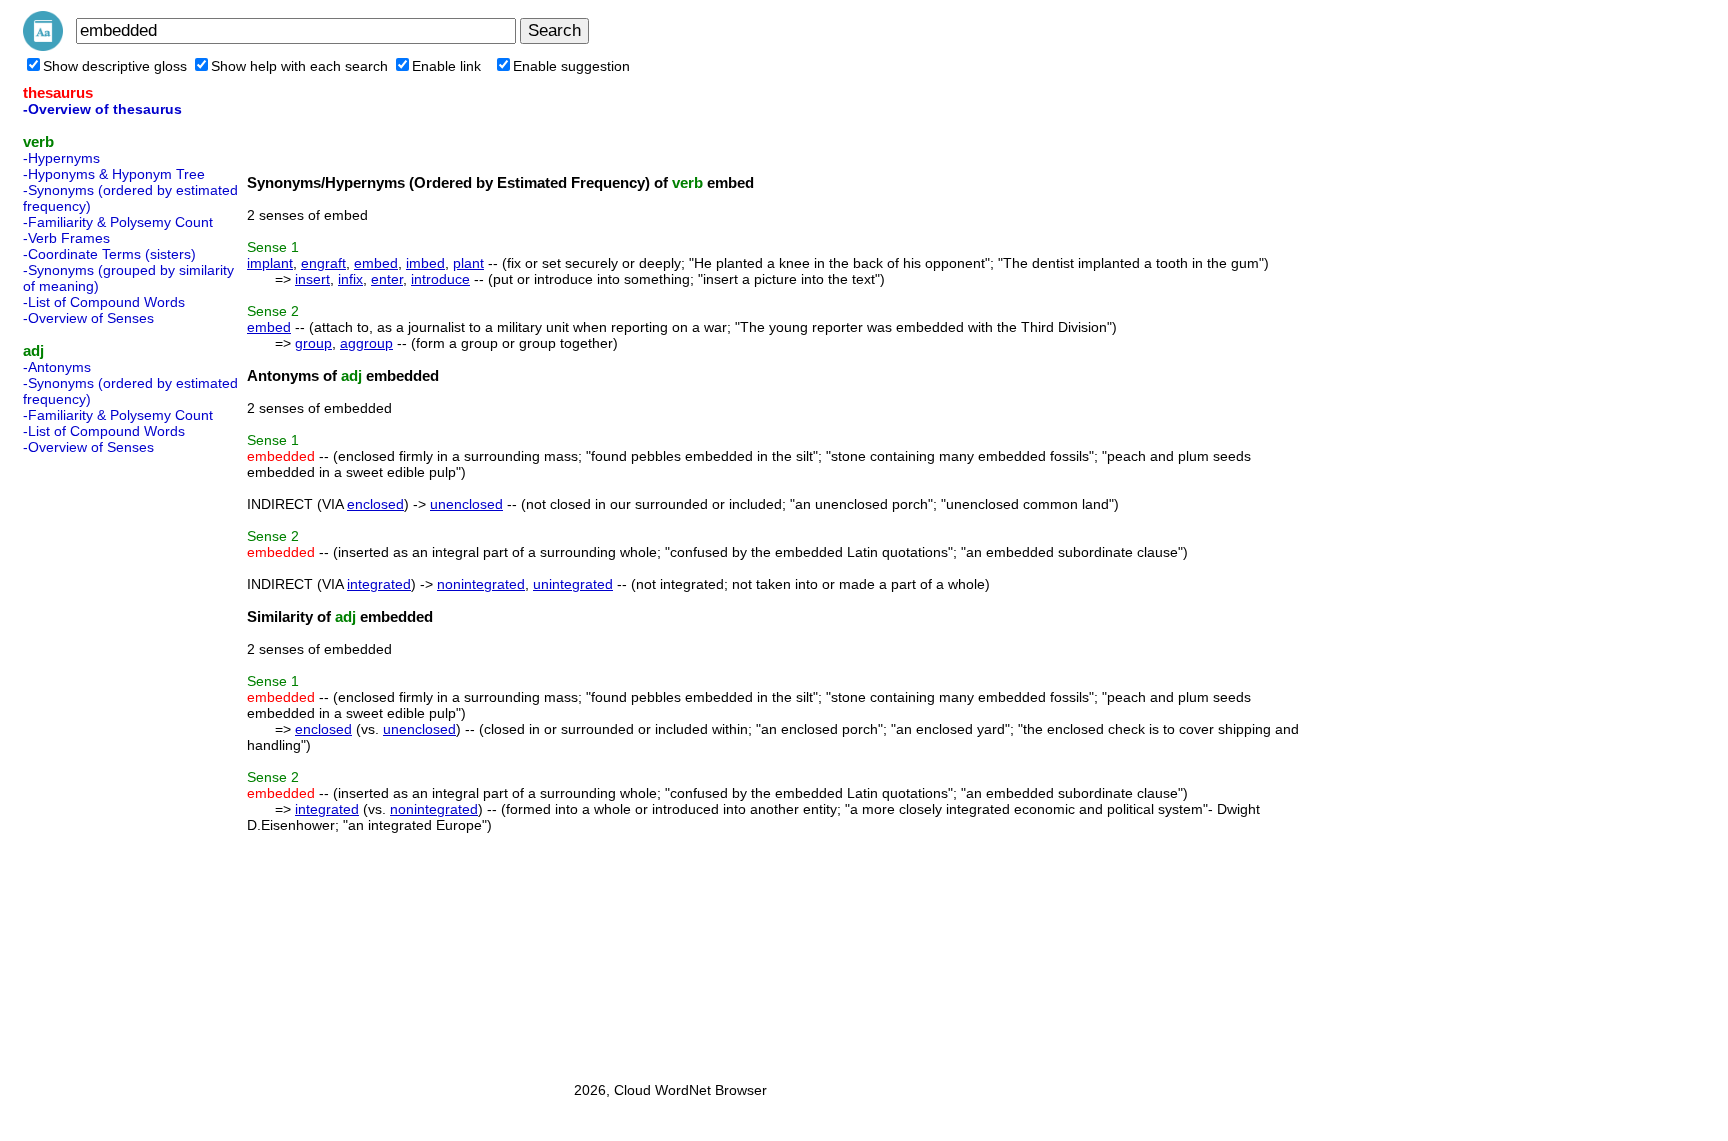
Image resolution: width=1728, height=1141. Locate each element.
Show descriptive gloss (115, 66)
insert (312, 279)
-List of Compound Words (104, 302)
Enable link (446, 66)
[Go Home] (43, 46)
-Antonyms (57, 367)
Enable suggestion (571, 66)
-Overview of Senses (88, 318)
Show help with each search (299, 66)
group (313, 343)
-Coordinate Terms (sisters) (109, 254)
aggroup (366, 343)
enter (387, 279)
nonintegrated (481, 584)
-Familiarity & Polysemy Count (118, 222)
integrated (379, 584)
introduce (440, 279)
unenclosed (466, 504)
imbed (425, 263)
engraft (323, 263)
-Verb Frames (66, 238)
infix (350, 279)
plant (468, 263)
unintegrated (573, 584)
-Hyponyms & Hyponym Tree (114, 174)
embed (376, 263)
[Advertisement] (103, 762)
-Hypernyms (61, 158)
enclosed (375, 504)
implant (270, 263)
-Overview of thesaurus (102, 109)
